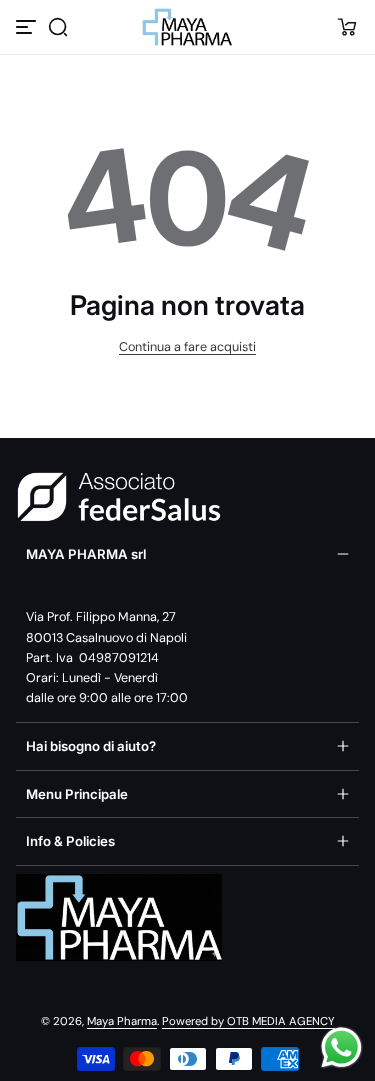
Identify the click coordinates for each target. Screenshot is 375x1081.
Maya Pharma (122, 1021)
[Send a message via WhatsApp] (341, 1047)
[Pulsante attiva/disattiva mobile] (28, 27)
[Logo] (188, 27)
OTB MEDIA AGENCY (281, 1021)
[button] (58, 27)
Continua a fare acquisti (187, 347)
